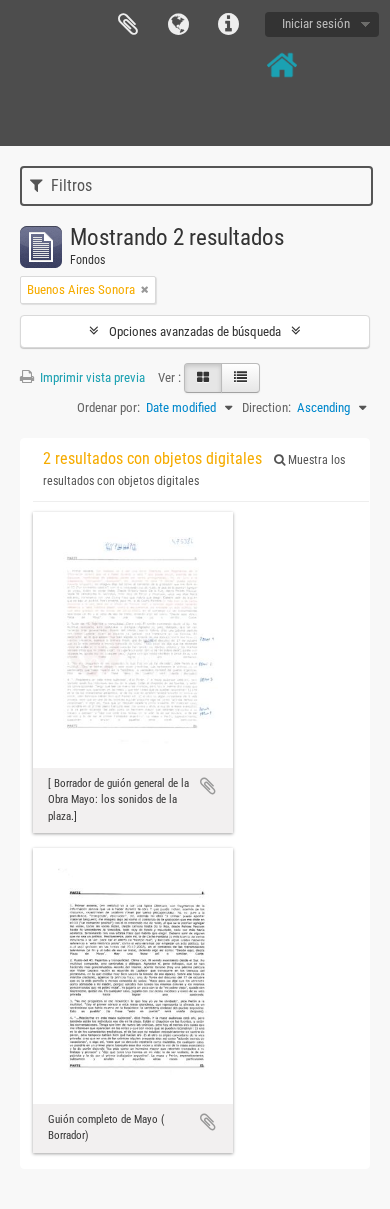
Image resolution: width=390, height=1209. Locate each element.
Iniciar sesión (316, 23)
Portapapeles (128, 25)
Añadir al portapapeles (208, 786)
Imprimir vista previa (91, 377)
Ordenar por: (108, 407)
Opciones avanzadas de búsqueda (195, 331)
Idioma (178, 25)
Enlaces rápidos (228, 25)
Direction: (266, 407)
